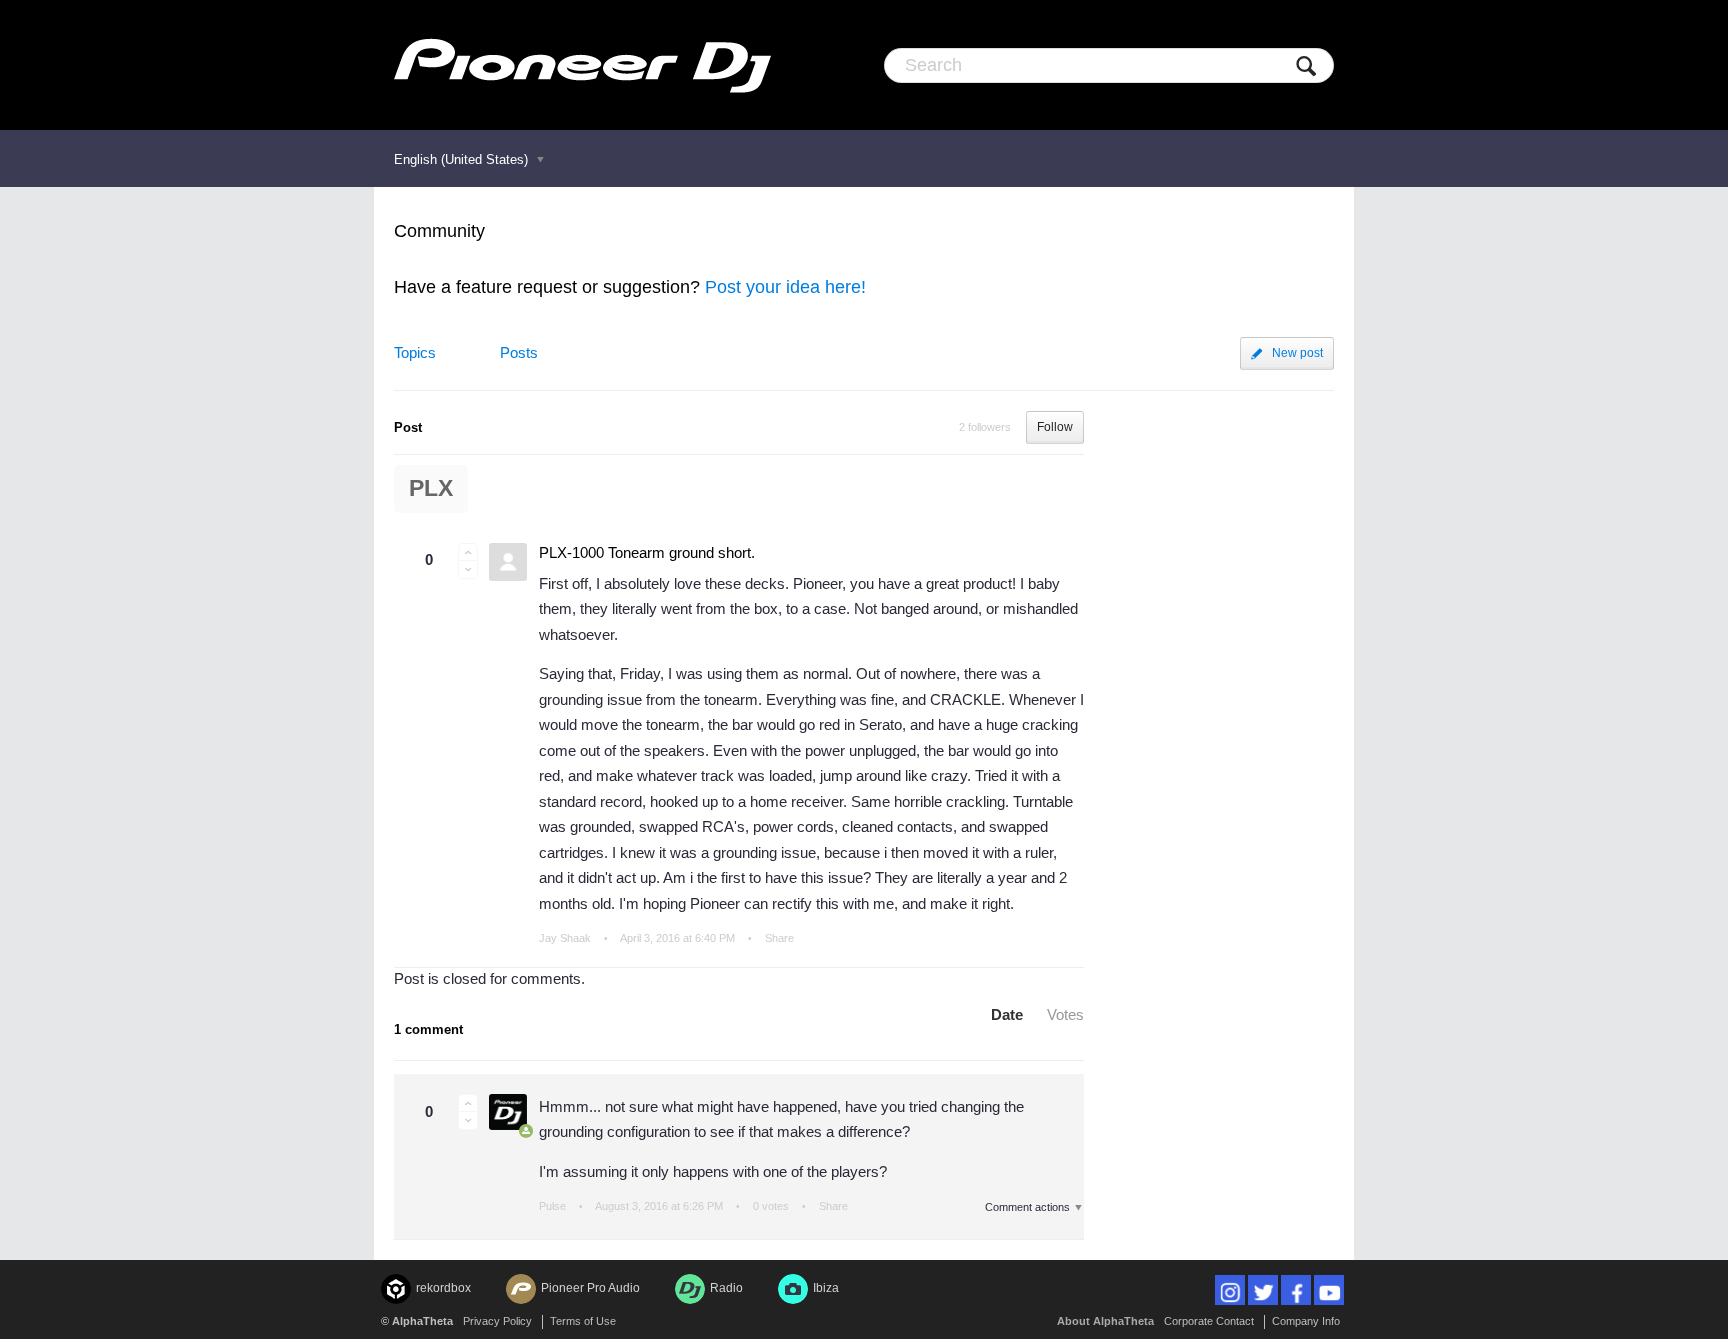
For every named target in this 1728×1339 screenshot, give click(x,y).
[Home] (582, 65)
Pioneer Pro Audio (590, 1288)
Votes (1065, 1014)
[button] (468, 552)
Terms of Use (583, 1321)
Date (1007, 1014)
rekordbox (443, 1288)
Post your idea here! (785, 287)
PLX (431, 488)
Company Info (1306, 1321)
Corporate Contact (1209, 1321)
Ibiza (826, 1288)
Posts (519, 352)
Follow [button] (1055, 427)
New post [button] (1297, 353)
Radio (726, 1288)
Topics (415, 352)
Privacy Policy (497, 1321)
